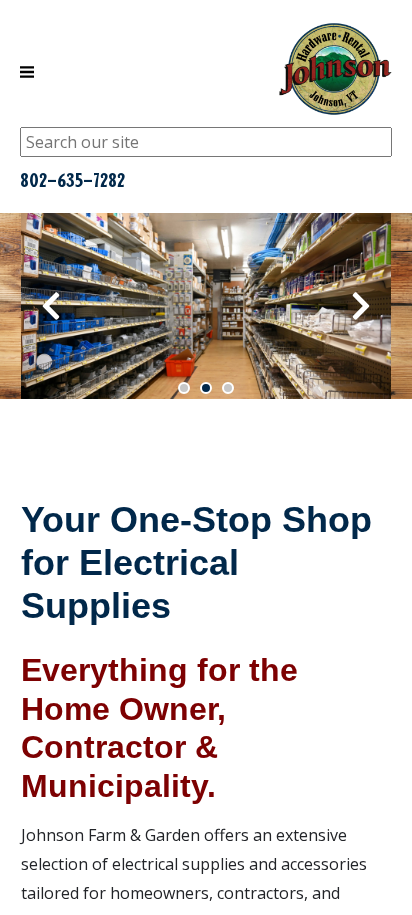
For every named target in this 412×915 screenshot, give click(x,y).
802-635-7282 (72, 180)
